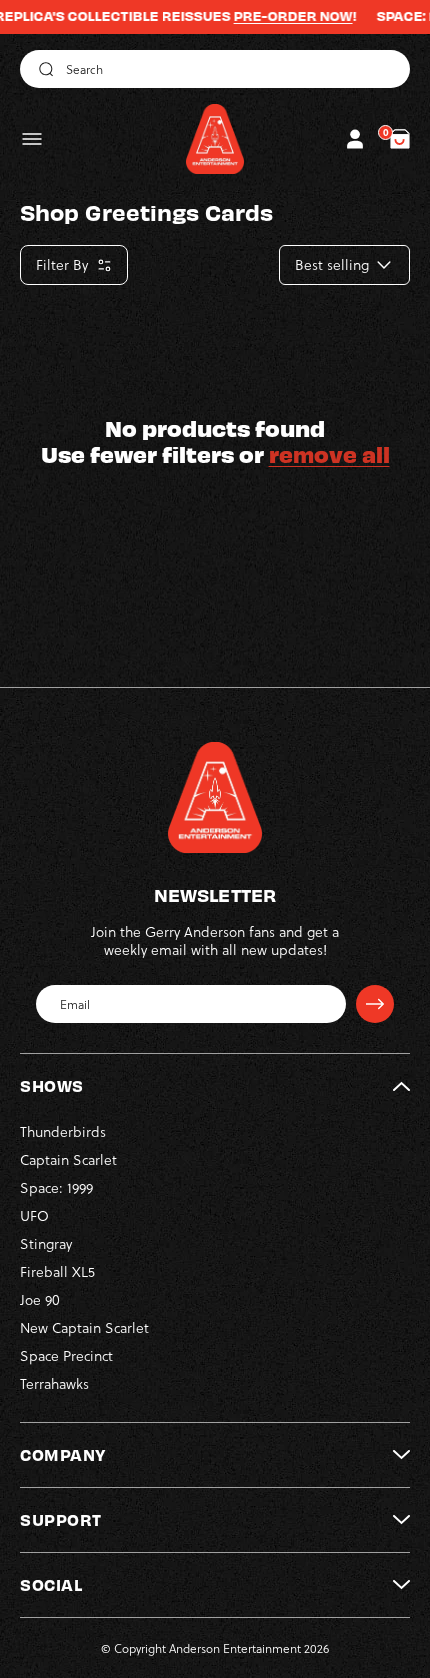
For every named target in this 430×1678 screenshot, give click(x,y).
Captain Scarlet (68, 1159)
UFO (34, 1215)
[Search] (43, 69)
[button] (32, 139)
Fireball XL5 (57, 1271)
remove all (329, 454)
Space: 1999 (56, 1187)
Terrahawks (54, 1383)
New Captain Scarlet (84, 1327)
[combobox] (215, 69)
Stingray (46, 1243)
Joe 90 (40, 1299)
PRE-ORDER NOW (274, 16)
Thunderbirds (63, 1131)
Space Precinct (66, 1355)
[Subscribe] (375, 1004)
